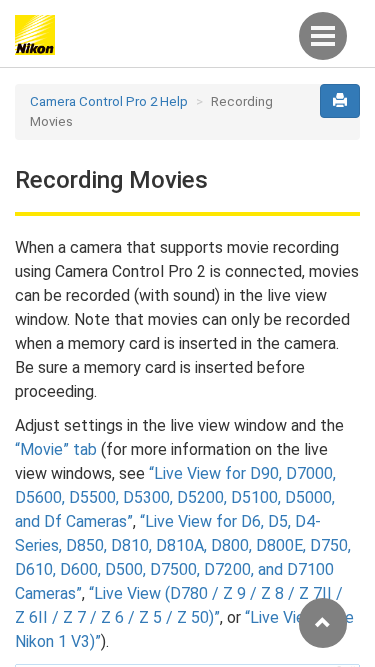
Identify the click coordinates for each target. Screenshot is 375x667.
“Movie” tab (56, 449)
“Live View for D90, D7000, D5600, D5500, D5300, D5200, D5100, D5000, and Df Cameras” (175, 497)
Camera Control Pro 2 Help (109, 101)
